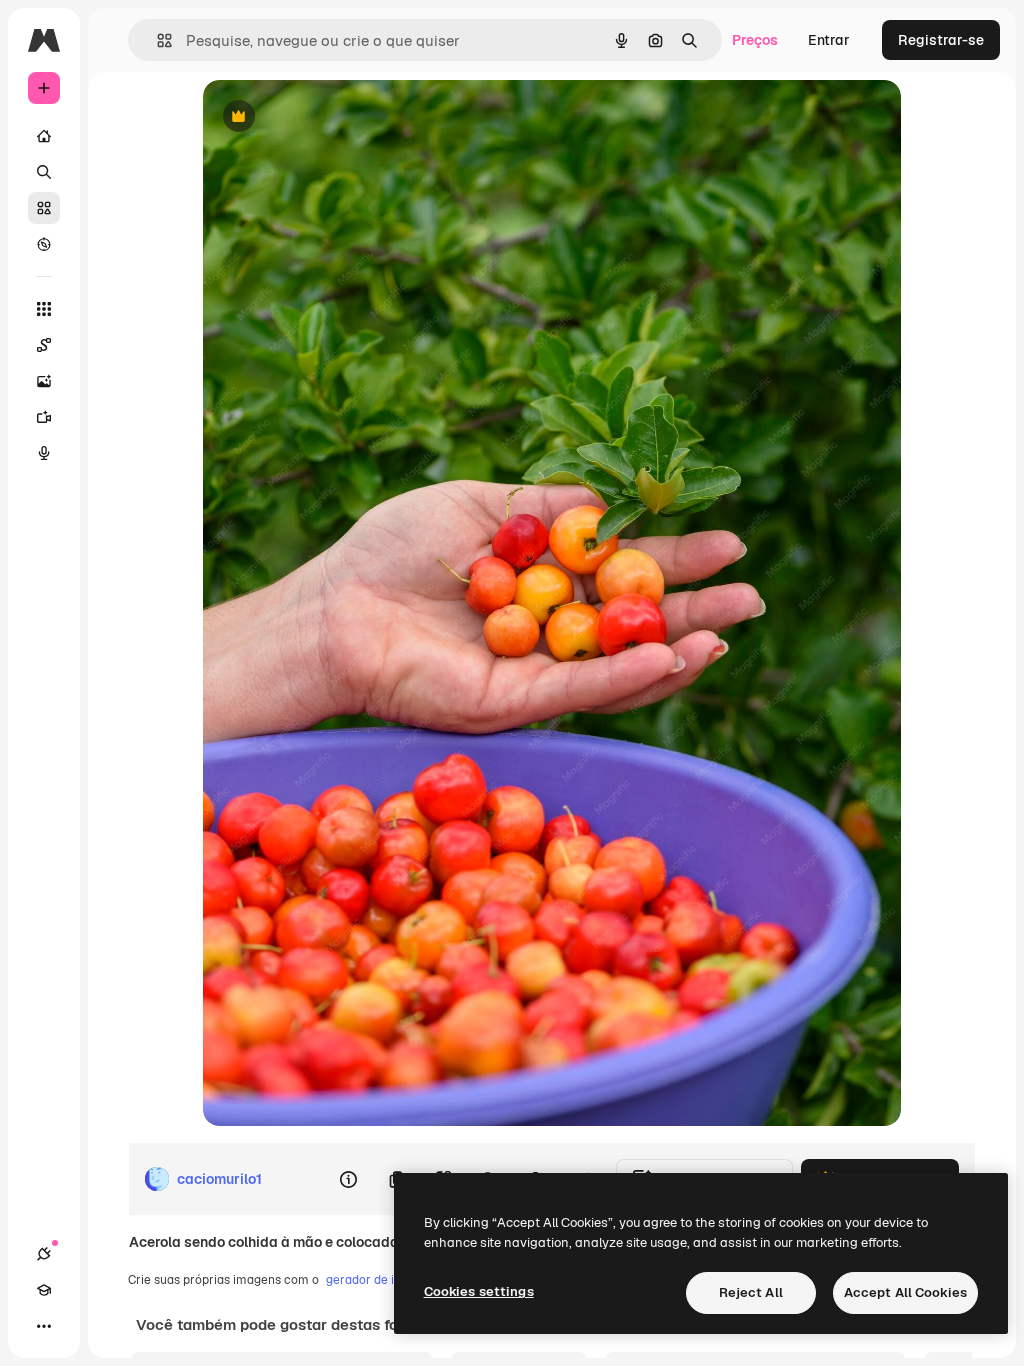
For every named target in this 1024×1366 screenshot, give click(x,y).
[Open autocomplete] (156, 40)
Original (331, 117)
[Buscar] (44, 172)
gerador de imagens (382, 1280)
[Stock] (44, 208)
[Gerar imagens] (44, 381)
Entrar (829, 40)
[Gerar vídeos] (44, 417)
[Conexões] (44, 1254)
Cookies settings (479, 1291)
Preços (755, 40)
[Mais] (44, 1326)
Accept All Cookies (905, 1292)
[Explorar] (44, 244)
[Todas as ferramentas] (44, 309)
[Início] (44, 136)
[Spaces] (44, 345)
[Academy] (44, 1290)
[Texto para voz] (44, 453)
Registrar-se (941, 40)
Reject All (751, 1292)
